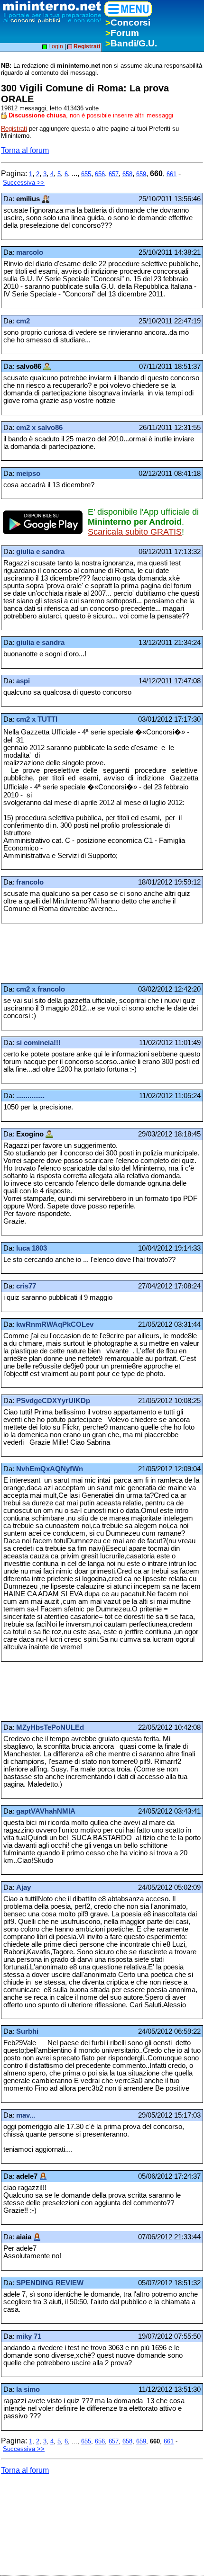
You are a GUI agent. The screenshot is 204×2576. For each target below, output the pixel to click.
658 (127, 174)
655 (86, 174)
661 (172, 174)
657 (114, 174)
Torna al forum (25, 150)
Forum (122, 33)
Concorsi (128, 22)
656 (100, 174)
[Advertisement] (77, 953)
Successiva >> (24, 183)
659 (141, 174)
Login (55, 46)
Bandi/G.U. (131, 43)
